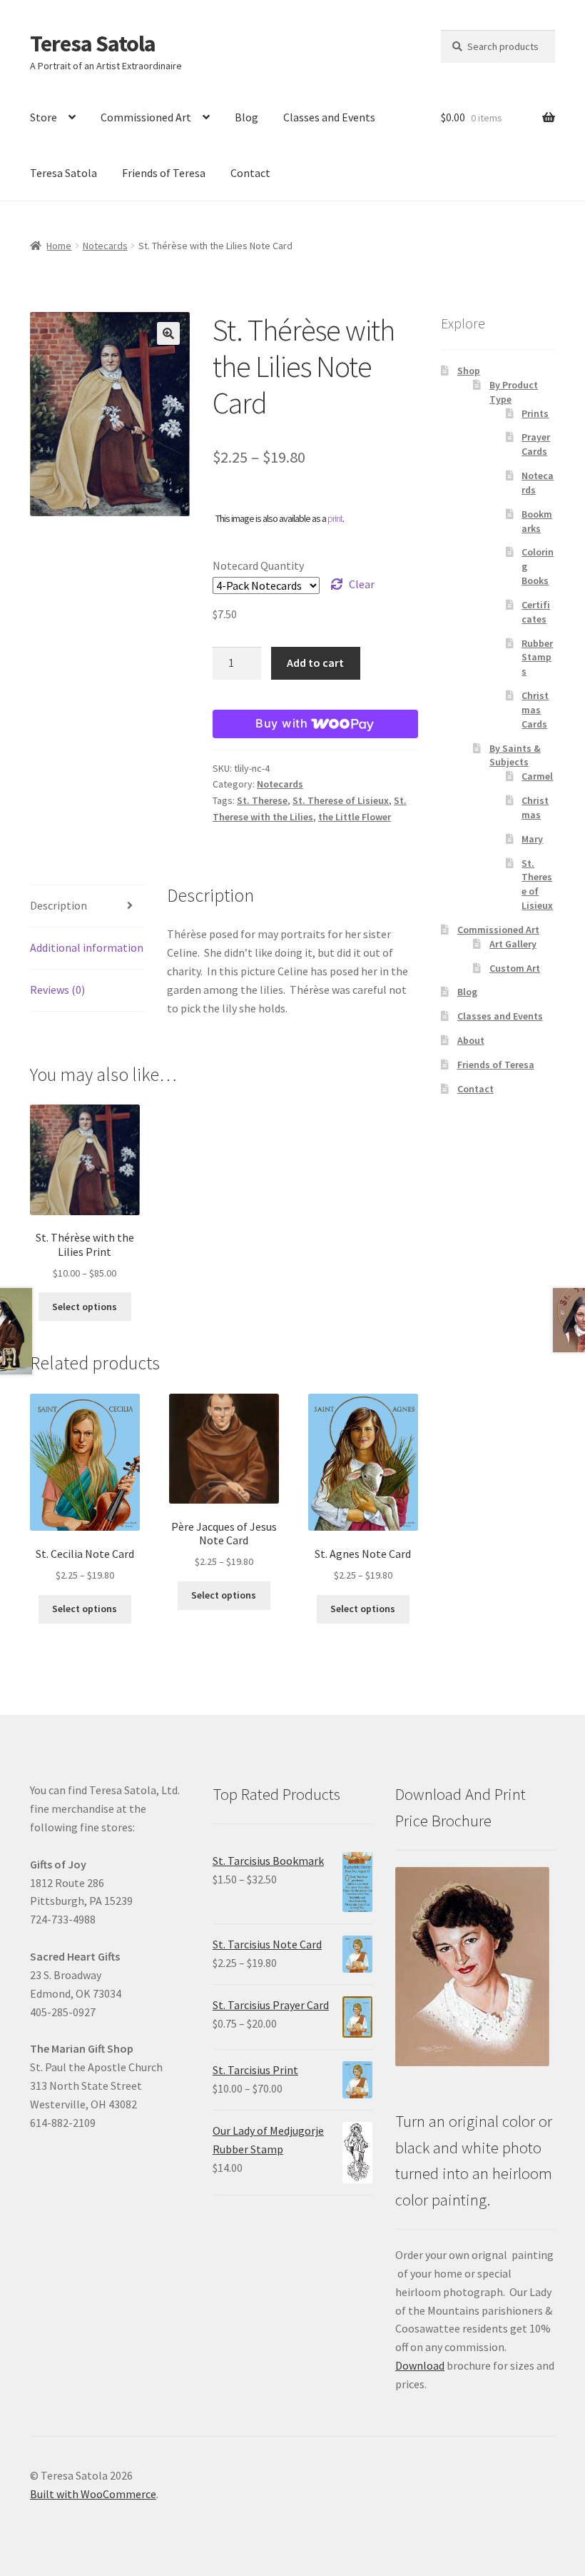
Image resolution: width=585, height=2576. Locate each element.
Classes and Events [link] (329, 117)
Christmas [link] (535, 807)
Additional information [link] (87, 947)
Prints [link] (535, 413)
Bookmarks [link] (537, 521)
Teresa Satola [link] (93, 44)
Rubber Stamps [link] (537, 658)
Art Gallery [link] (513, 944)
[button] (168, 333)
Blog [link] (246, 117)
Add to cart (315, 663)
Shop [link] (469, 371)
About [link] (471, 1040)
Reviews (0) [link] (57, 990)
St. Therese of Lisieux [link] (341, 800)
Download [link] (420, 2365)
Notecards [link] (105, 246)
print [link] (335, 518)
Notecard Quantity (258, 565)
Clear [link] (362, 584)
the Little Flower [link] (355, 817)
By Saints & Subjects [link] (515, 755)
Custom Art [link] (515, 968)
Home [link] (59, 246)
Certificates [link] (536, 612)
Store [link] (44, 117)
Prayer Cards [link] (536, 444)
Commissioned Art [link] (146, 117)
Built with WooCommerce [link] (93, 2494)
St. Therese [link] (262, 800)
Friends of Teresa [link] (164, 173)
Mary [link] (532, 839)
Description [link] (58, 905)
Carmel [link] (537, 776)
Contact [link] (250, 173)
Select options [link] (85, 1307)
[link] (85, 1193)
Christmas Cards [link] (535, 710)
